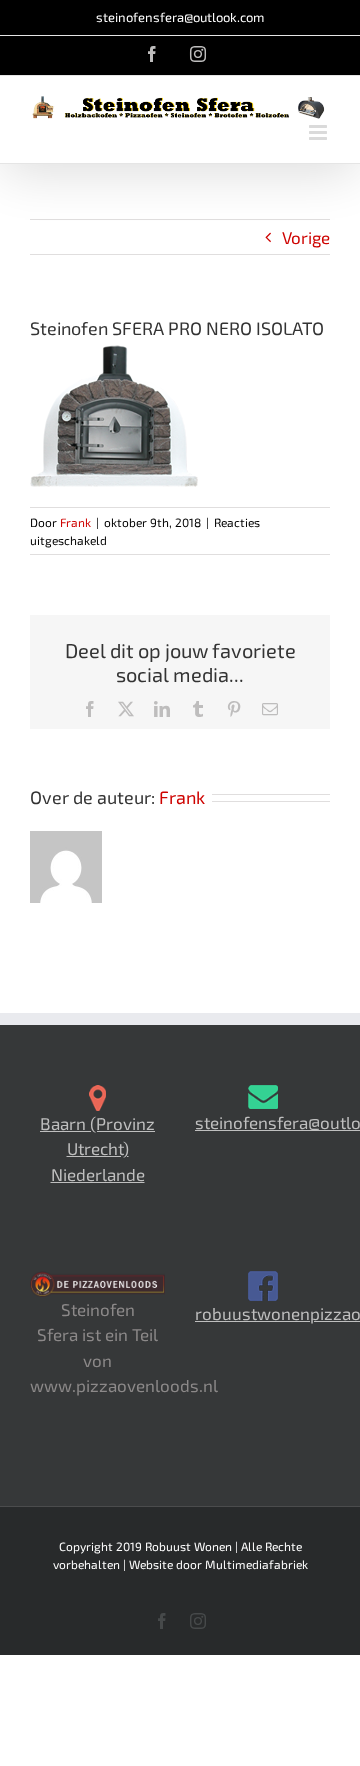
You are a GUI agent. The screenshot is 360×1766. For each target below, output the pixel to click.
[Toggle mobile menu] (319, 132)
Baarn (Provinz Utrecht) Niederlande (97, 1148)
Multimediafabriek (256, 1564)
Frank (75, 522)
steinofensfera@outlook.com (180, 17)
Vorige (306, 237)
